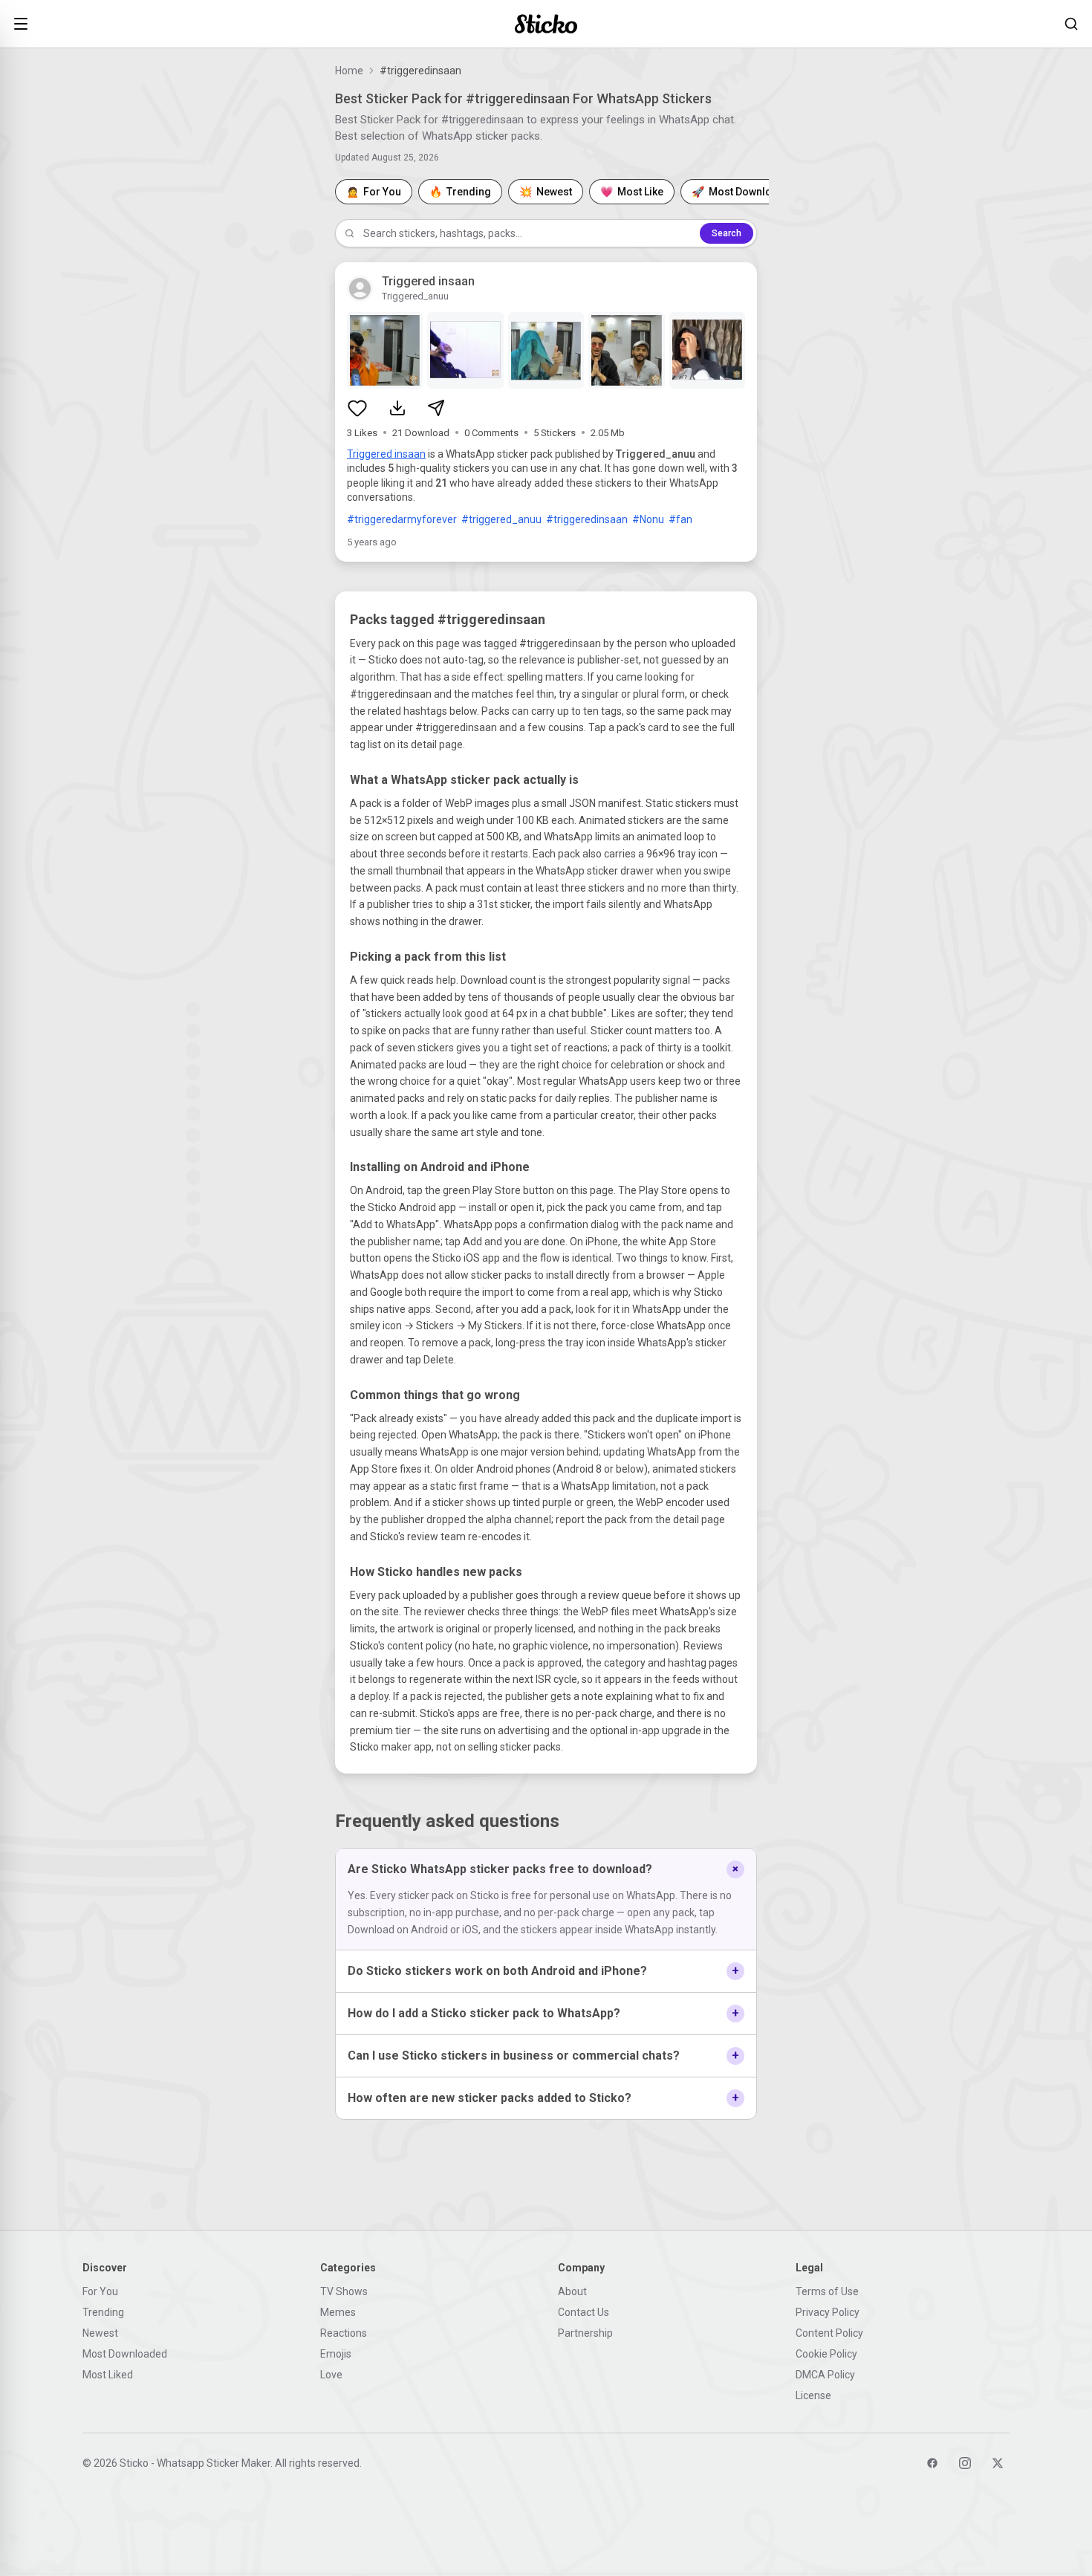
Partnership (585, 2333)
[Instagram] (965, 2463)
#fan (680, 519)
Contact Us (584, 2312)
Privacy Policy (828, 2312)
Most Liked (108, 2375)
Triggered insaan (386, 454)
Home (349, 71)
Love (331, 2375)
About (572, 2291)
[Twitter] (998, 2463)
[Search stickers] (1071, 24)
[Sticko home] (546, 24)
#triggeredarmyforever (402, 519)
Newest (100, 2333)
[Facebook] (932, 2463)
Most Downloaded (125, 2354)
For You (100, 2291)
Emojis (336, 2354)
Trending (103, 2312)
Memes (338, 2312)
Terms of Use (827, 2291)
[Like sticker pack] (357, 408)
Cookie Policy (826, 2354)
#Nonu (648, 519)
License (813, 2395)
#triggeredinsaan (587, 519)
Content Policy (829, 2333)
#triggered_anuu (501, 519)
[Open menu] (21, 24)
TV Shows (344, 2291)
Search (727, 233)
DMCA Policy (825, 2375)
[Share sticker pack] (436, 408)
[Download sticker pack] (397, 408)
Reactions (344, 2333)
